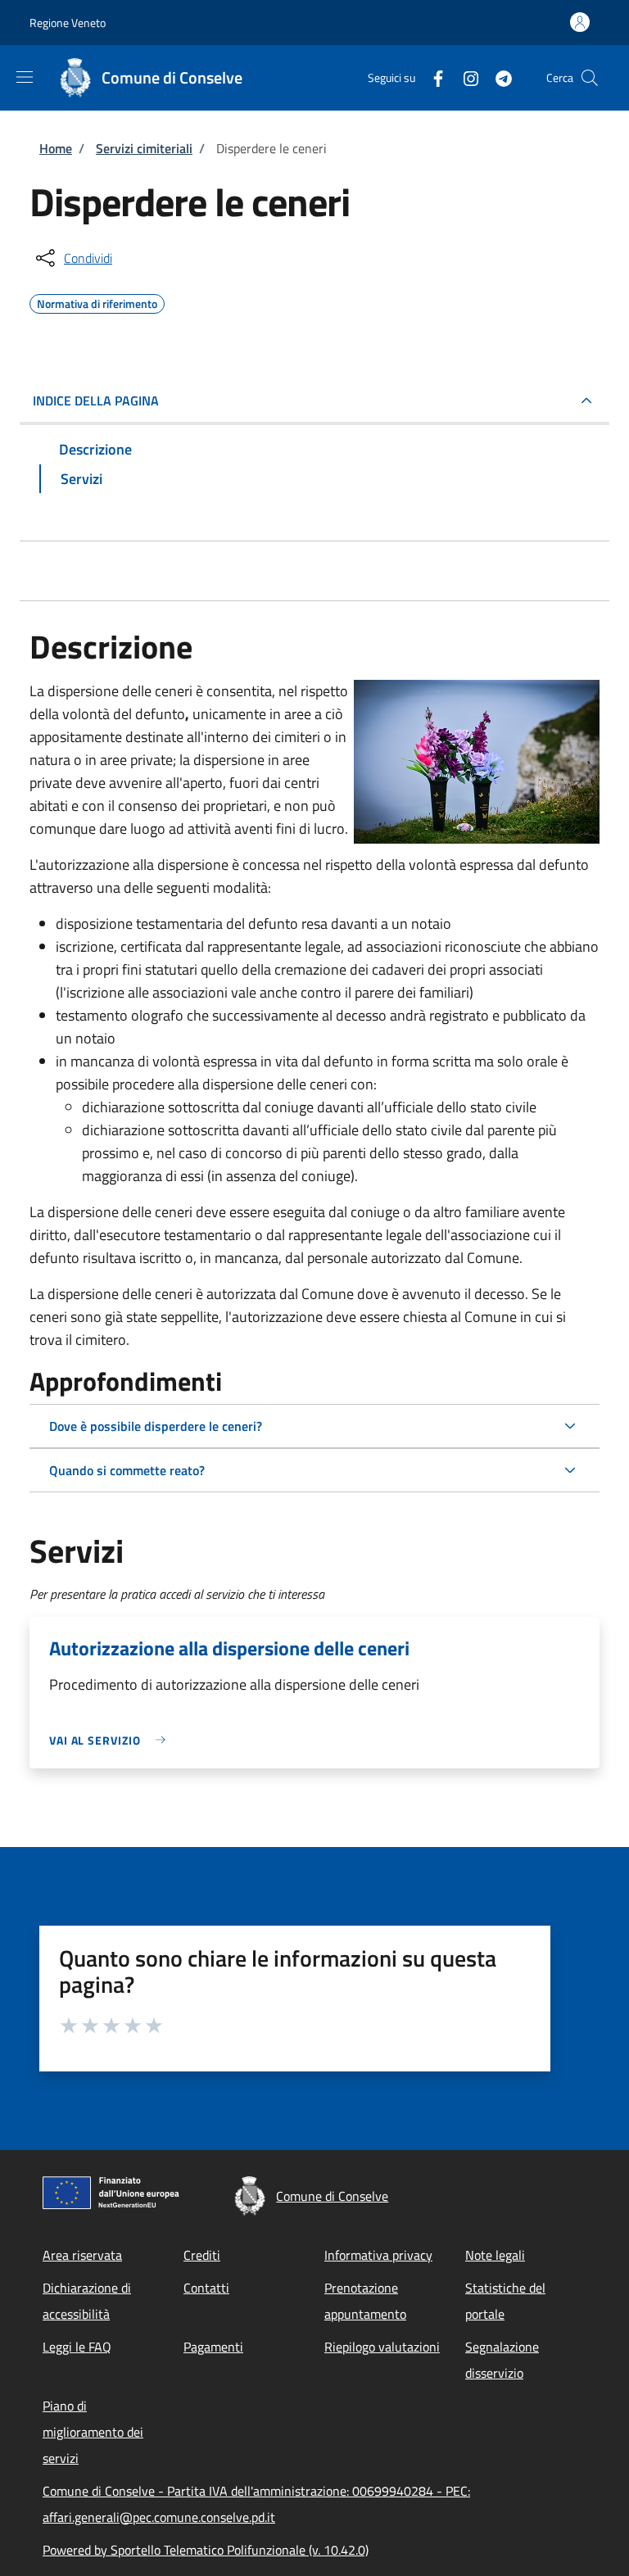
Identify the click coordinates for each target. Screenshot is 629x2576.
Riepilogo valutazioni (382, 2347)
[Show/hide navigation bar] (25, 77)
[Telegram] (497, 77)
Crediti (202, 2255)
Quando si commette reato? (127, 1470)
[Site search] (590, 78)
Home (56, 148)
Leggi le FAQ (77, 2347)
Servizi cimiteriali (144, 148)
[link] (111, 1740)
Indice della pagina (96, 401)
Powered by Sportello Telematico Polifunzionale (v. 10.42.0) (206, 2550)
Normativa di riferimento (97, 301)
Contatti (206, 2288)
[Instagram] (464, 77)
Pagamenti (213, 2347)
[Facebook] (432, 77)
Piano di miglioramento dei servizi (93, 2432)
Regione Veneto (68, 23)
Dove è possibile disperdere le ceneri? (156, 1426)
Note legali (495, 2255)
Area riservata (82, 2255)
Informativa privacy (378, 2255)
